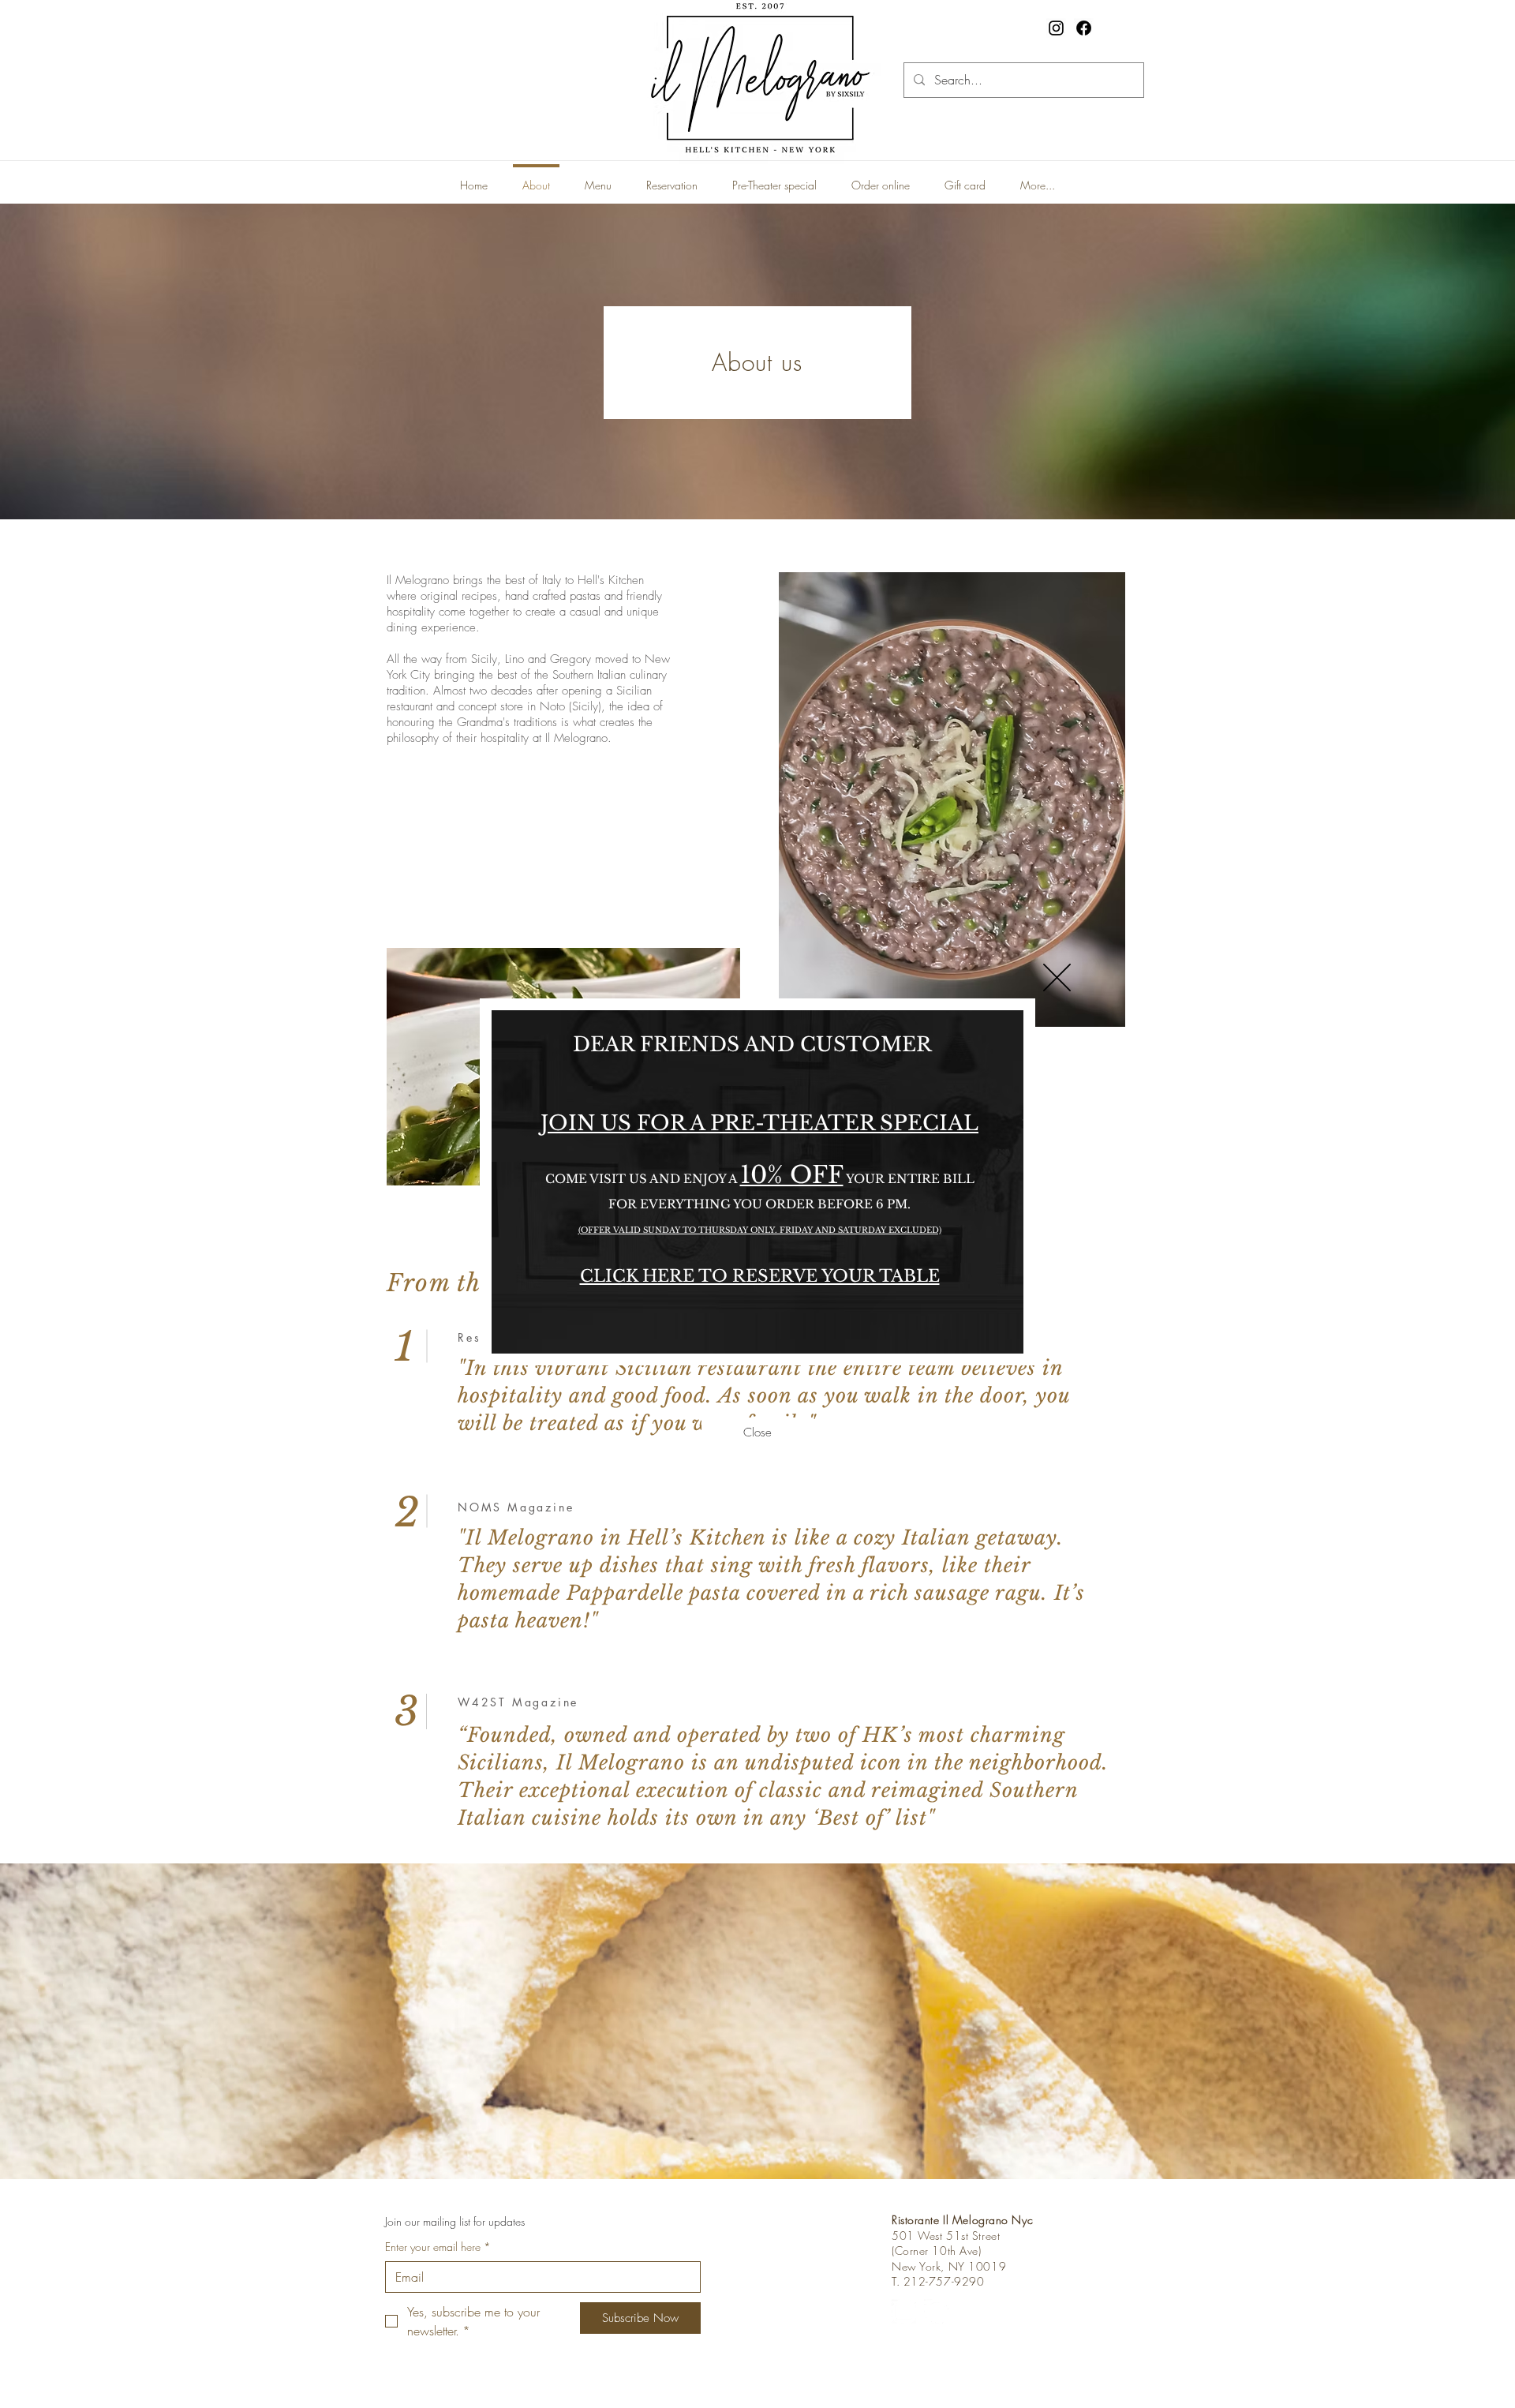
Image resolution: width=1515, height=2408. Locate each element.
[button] (1057, 977)
